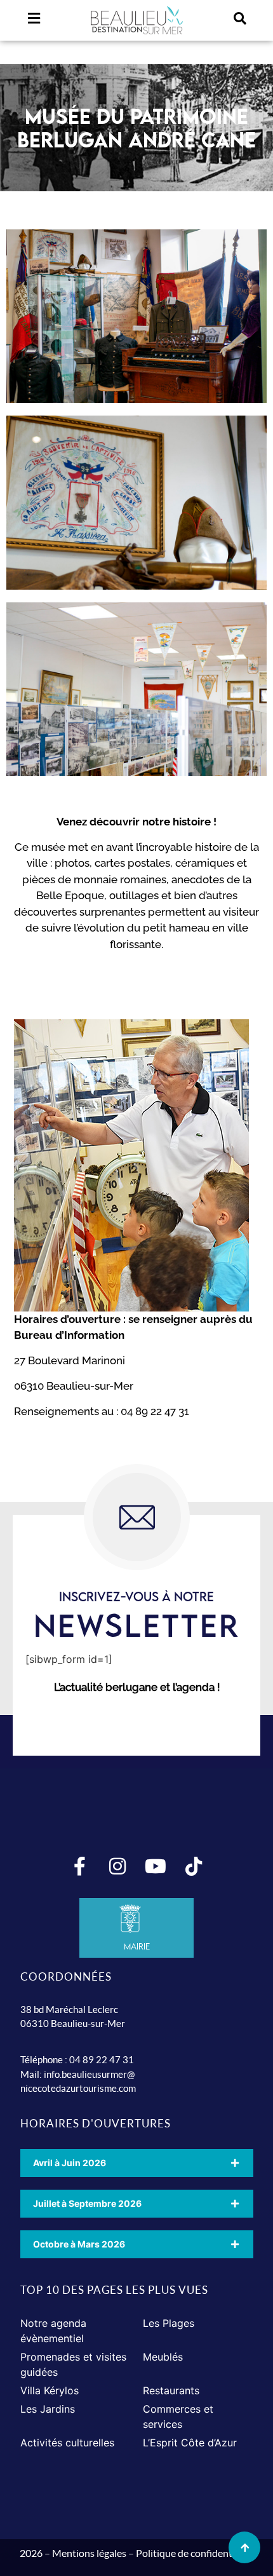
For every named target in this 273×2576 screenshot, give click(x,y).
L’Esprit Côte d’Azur (190, 2443)
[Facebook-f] (79, 1866)
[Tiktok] (194, 1866)
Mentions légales (89, 2553)
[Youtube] (156, 1866)
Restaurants (171, 2390)
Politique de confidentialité (195, 2553)
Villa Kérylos (50, 2390)
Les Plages (169, 2323)
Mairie (137, 1946)
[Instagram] (117, 1866)
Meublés (163, 2357)
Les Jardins (48, 2409)
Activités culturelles (67, 2443)
